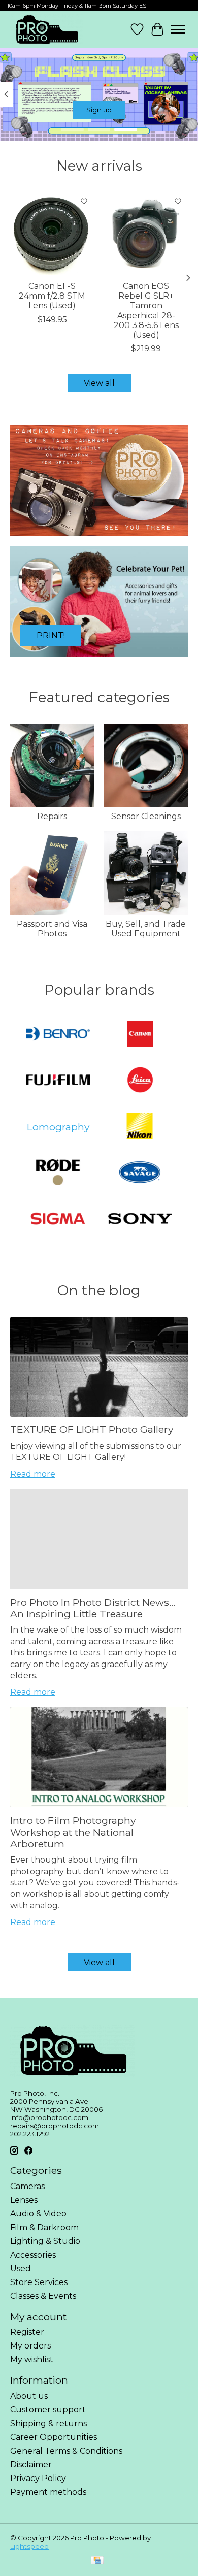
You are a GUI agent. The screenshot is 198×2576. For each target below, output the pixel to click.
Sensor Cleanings (146, 816)
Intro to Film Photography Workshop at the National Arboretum (73, 1832)
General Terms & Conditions (66, 2451)
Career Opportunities (54, 2437)
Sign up (99, 110)
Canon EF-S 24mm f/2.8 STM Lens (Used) (52, 296)
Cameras (27, 2186)
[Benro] (58, 1035)
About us (29, 2396)
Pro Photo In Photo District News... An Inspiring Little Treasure (93, 1608)
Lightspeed (29, 2546)
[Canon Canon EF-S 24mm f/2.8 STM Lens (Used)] (52, 233)
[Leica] (140, 1081)
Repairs (52, 816)
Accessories (33, 2255)
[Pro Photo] (46, 29)
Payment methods (48, 2492)
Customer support (48, 2410)
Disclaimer (31, 2465)
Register (27, 2332)
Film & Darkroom (44, 2227)
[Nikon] (140, 1127)
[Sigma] (58, 1219)
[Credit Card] (97, 2561)
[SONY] (140, 1219)
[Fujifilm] (58, 1081)
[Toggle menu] (178, 29)
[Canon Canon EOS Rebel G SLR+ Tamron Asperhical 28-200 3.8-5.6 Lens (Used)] (146, 233)
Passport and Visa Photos (52, 929)
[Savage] (140, 1173)
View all (99, 383)
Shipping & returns (48, 2423)
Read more (33, 1474)
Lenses (24, 2200)
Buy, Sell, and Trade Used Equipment (146, 929)
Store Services (39, 2282)
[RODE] (58, 1173)
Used (21, 2269)
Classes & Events (43, 2296)
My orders (30, 2346)
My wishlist (32, 2359)
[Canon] (140, 1035)
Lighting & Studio (45, 2241)
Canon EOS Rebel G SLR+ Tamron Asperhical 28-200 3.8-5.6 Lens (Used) (146, 311)
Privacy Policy (38, 2478)
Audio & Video (38, 2214)
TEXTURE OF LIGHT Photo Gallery (92, 1429)
